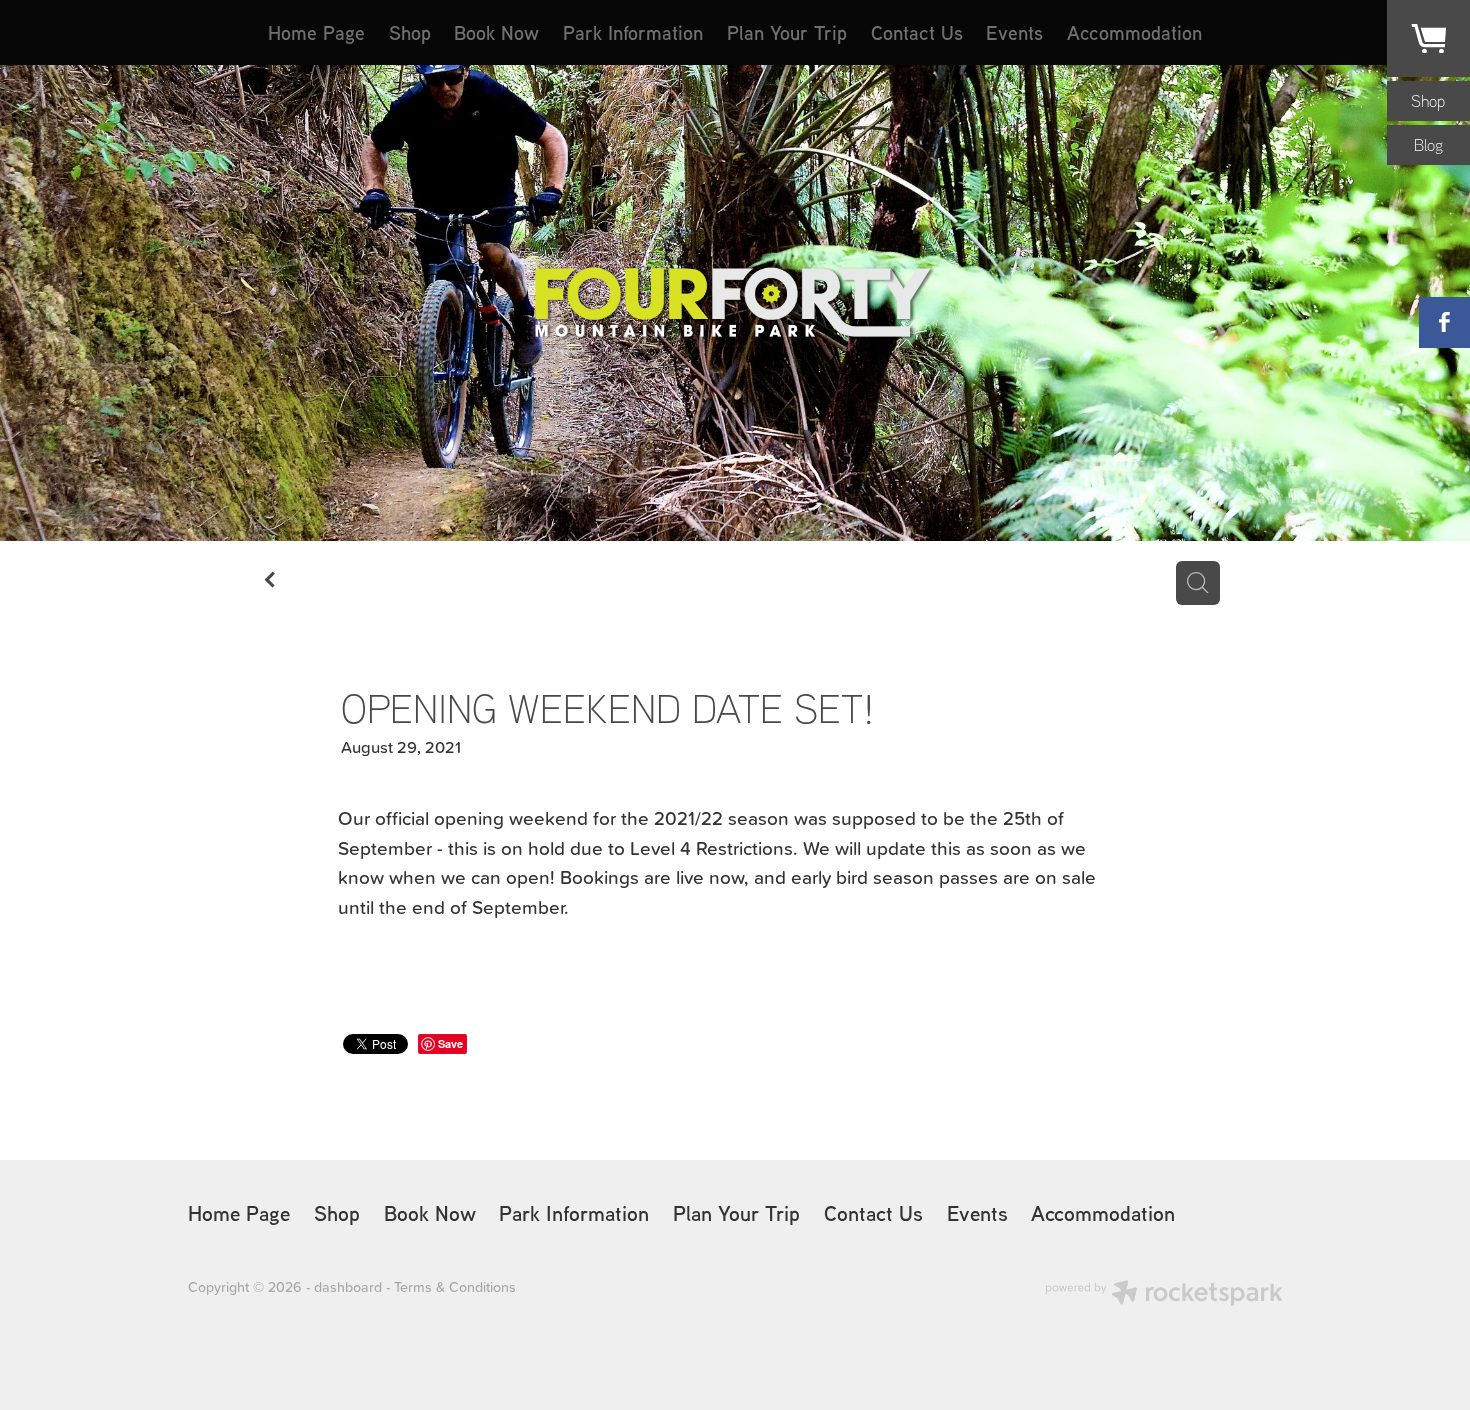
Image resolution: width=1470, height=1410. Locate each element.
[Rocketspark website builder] (1164, 1295)
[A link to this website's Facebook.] (1444, 322)
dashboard (348, 1287)
